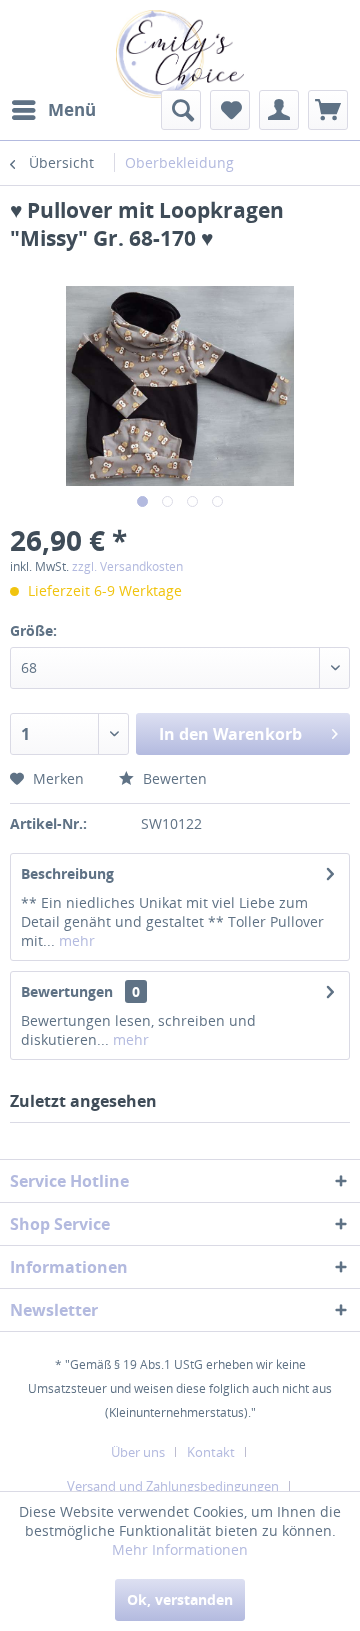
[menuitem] (53, 110)
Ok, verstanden (180, 1599)
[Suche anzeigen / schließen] (181, 110)
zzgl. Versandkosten (127, 566)
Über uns (138, 1452)
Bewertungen (67, 991)
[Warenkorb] (328, 110)
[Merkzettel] (230, 110)
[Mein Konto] (279, 110)
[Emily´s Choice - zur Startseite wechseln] (179, 54)
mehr (75, 940)
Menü (72, 109)
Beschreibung (67, 873)
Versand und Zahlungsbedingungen (173, 1486)
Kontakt (211, 1452)
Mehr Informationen (180, 1549)
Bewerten (173, 778)
